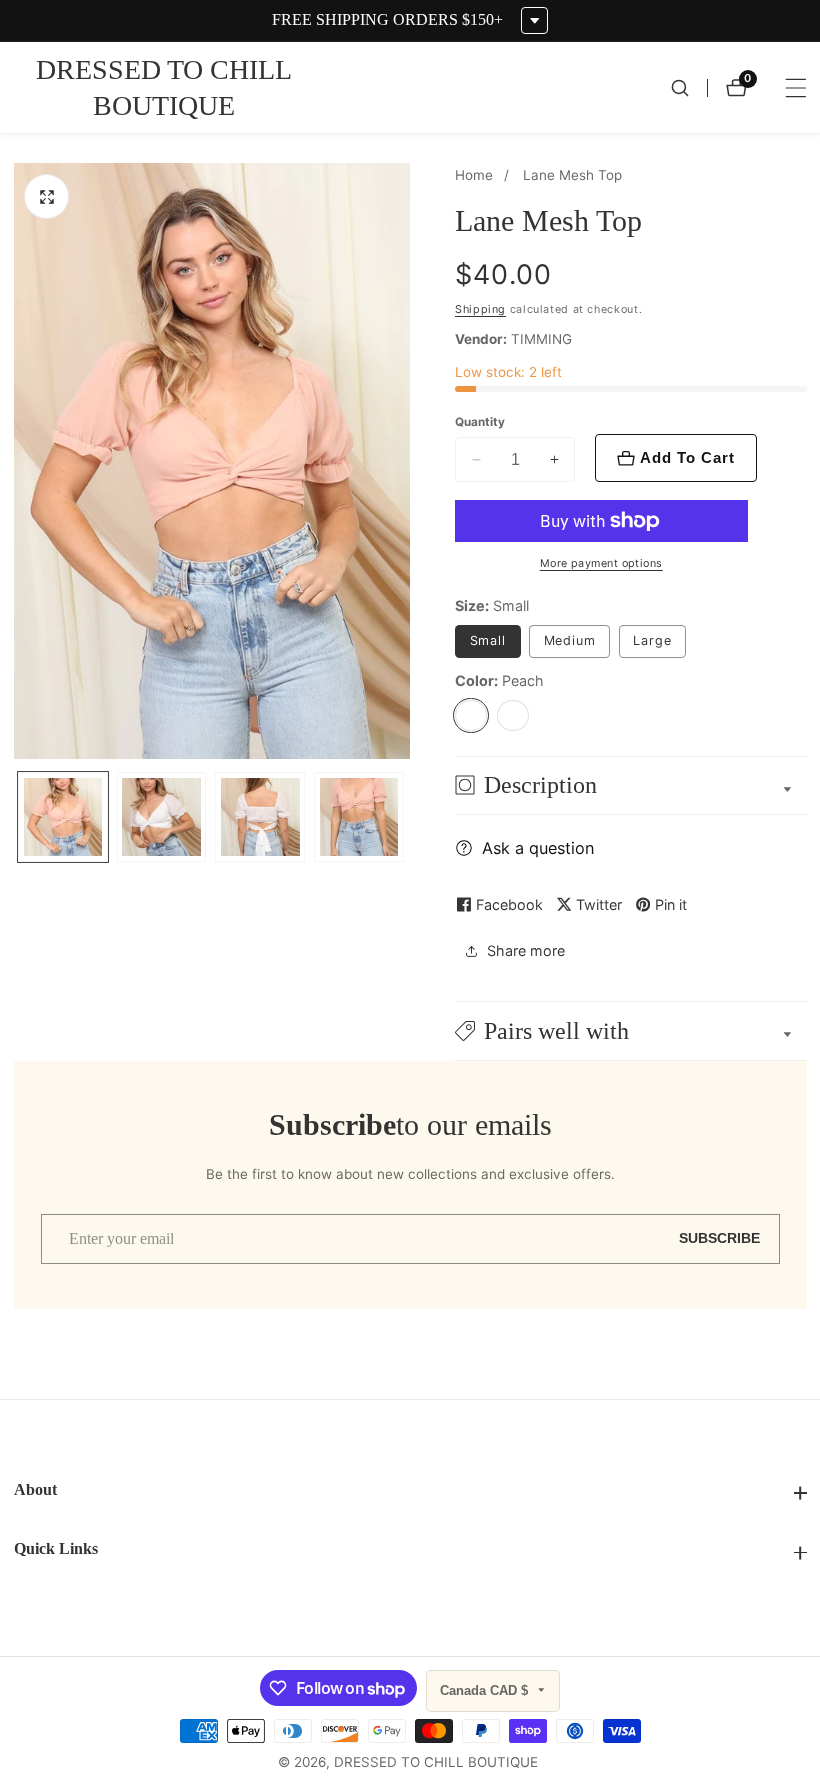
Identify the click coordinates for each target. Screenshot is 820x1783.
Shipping (480, 309)
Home (474, 175)
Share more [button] (526, 950)
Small (488, 640)
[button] (631, 1030)
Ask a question (538, 848)
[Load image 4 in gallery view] (359, 817)
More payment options (601, 563)
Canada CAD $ (486, 1690)
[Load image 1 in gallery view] (63, 817)
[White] (513, 716)
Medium (570, 640)
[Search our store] (689, 88)
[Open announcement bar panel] (534, 20)
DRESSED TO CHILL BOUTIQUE (436, 1763)
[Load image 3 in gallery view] (260, 817)
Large (652, 640)
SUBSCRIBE (719, 1238)
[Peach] (471, 716)
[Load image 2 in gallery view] (162, 817)
